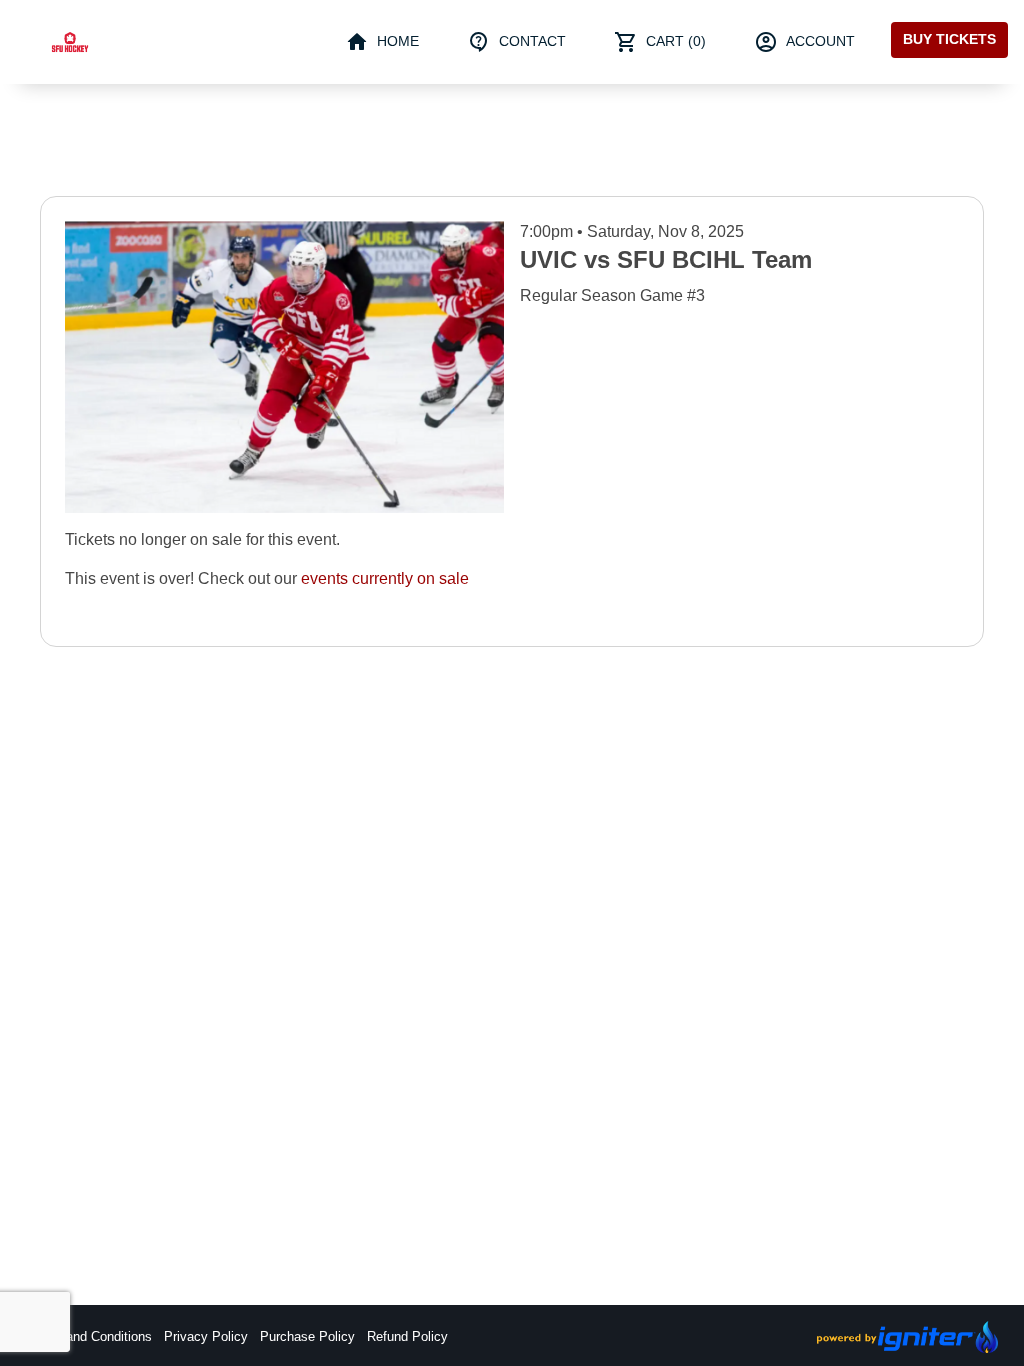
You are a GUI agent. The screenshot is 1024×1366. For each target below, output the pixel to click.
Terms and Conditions (89, 1336)
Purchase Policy (307, 1336)
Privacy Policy (206, 1336)
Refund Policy (407, 1336)
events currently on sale (385, 578)
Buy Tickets (949, 39)
